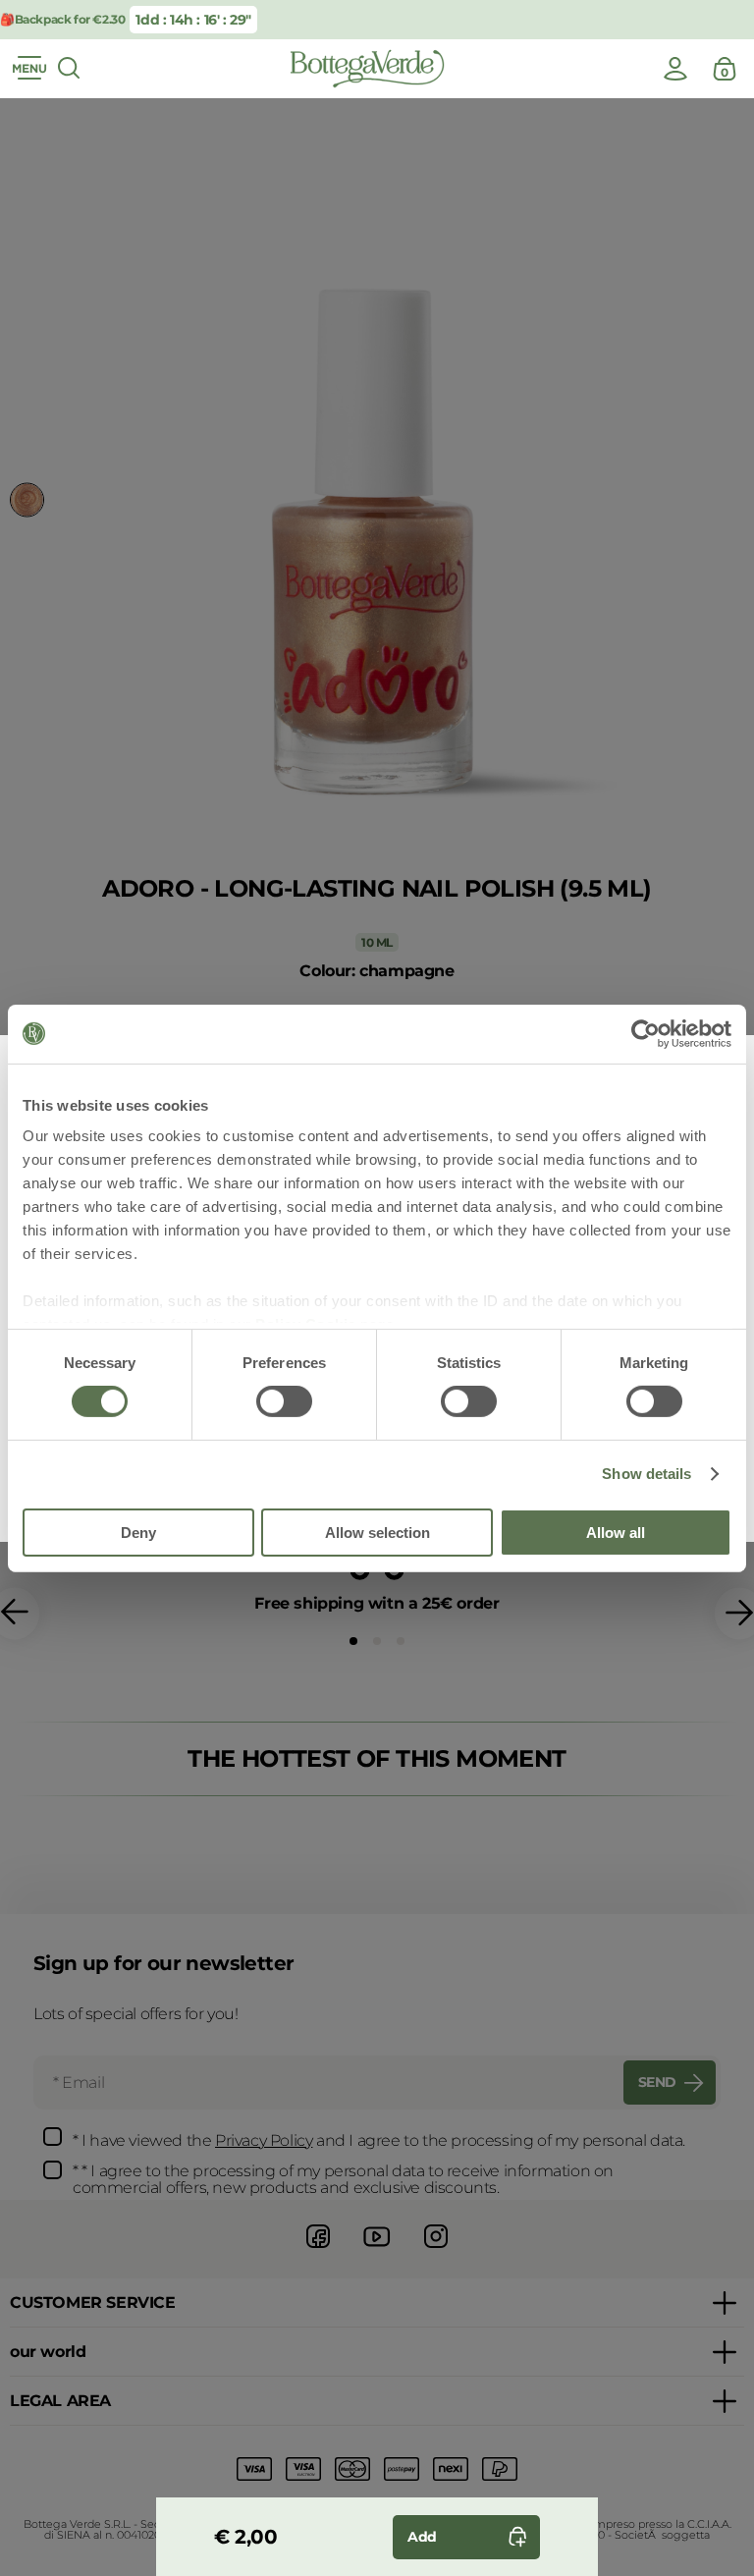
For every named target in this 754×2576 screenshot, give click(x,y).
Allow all (616, 1533)
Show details (646, 1474)
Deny (138, 1533)
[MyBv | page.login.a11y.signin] (675, 69)
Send (657, 2082)
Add (422, 2537)
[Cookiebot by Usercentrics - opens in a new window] (646, 1033)
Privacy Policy (264, 2140)
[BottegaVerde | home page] (367, 69)
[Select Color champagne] (27, 500)
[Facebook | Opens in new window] (318, 2250)
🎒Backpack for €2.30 (62, 19)
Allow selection (377, 1533)
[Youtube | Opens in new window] (377, 2250)
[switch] (284, 1401)
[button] (353, 1641)
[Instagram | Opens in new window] (436, 2250)
